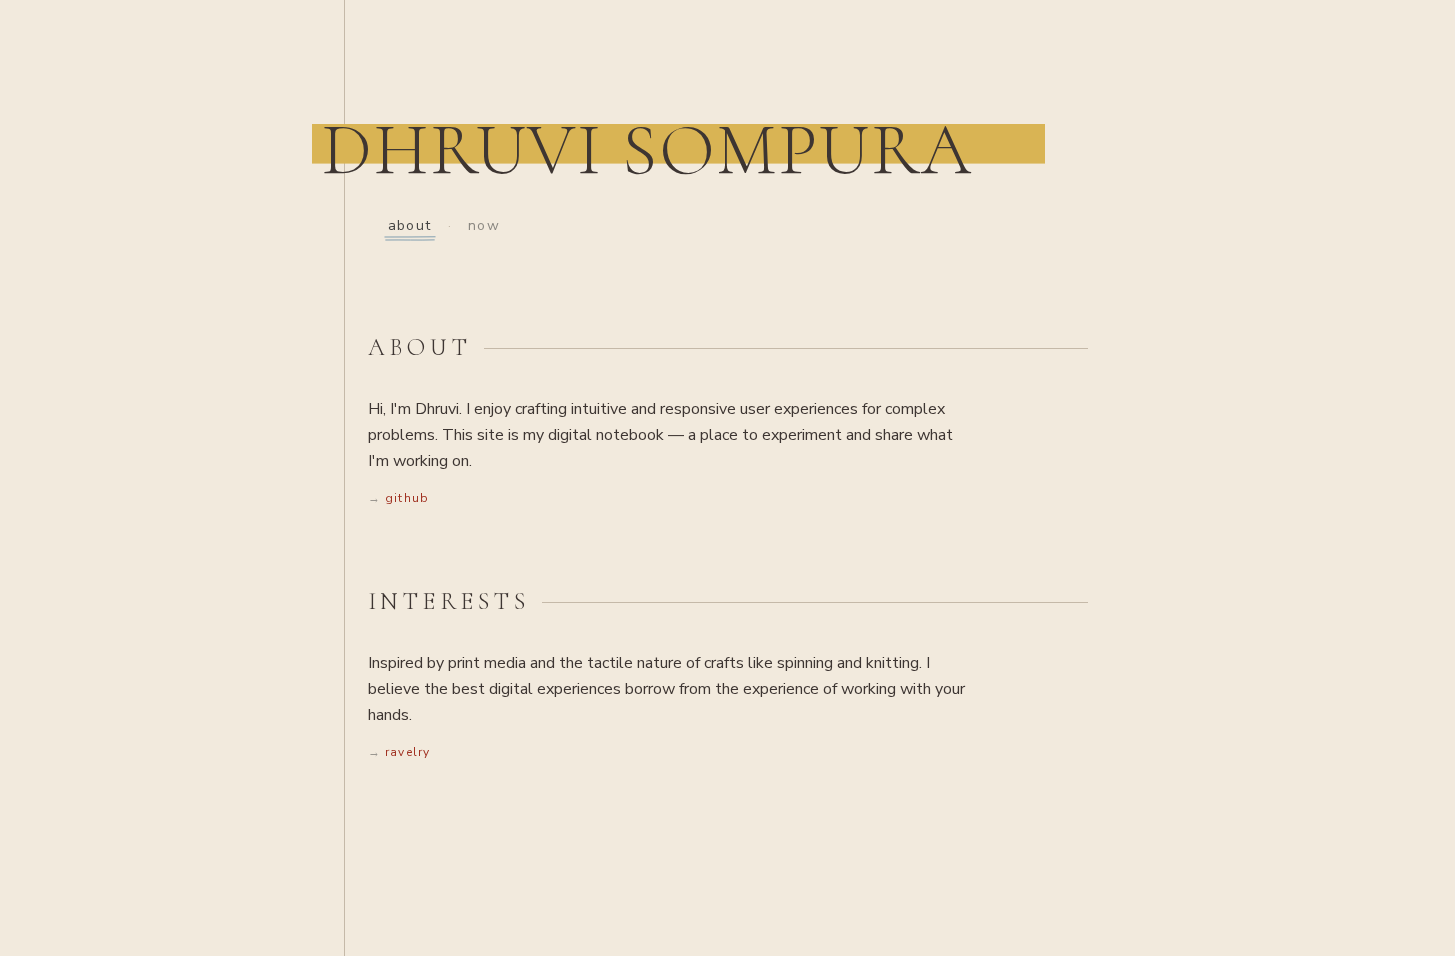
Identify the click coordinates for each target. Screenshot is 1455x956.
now (484, 225)
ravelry (407, 752)
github (407, 498)
